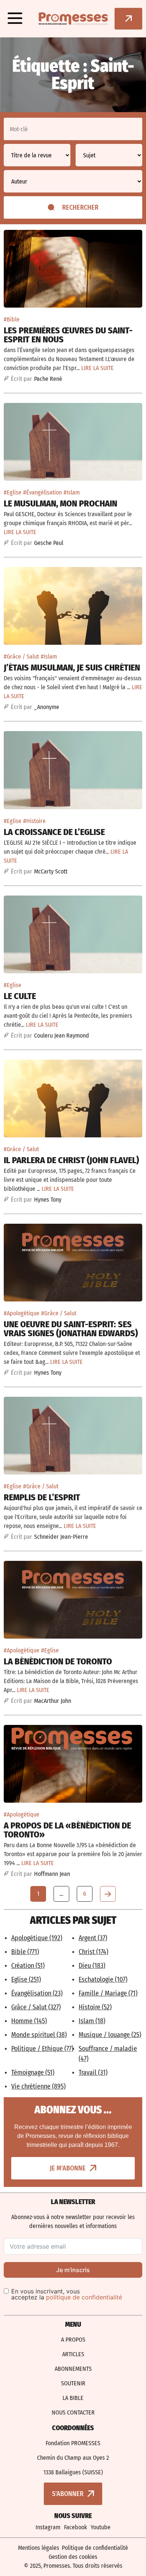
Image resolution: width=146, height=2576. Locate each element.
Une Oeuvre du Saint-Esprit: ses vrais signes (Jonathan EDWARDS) (71, 1329)
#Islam (72, 492)
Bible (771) (25, 1952)
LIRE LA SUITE (98, 368)
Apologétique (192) (37, 1938)
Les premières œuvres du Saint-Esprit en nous (68, 335)
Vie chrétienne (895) (38, 2086)
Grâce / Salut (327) (36, 2007)
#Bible (12, 319)
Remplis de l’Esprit (42, 1497)
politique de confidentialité (84, 2297)
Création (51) (28, 1966)
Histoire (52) (95, 2007)
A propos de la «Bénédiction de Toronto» (67, 1830)
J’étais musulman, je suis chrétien (72, 668)
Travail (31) (93, 2073)
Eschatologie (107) (103, 1979)
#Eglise (13, 492)
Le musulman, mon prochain (60, 503)
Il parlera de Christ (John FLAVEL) (71, 1160)
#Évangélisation (42, 492)
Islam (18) (92, 2021)
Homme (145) (29, 2021)
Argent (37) (93, 1938)
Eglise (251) (26, 1979)
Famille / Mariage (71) (108, 1993)
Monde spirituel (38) (39, 2035)
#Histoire (34, 821)
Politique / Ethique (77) (42, 2049)
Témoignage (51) (33, 2073)
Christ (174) (93, 1952)
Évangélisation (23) (37, 1993)
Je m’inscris (73, 2270)
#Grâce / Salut (21, 657)
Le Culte (20, 996)
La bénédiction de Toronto (58, 1661)
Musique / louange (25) (110, 2035)
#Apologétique (22, 1313)
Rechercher (80, 207)
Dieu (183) (92, 1966)
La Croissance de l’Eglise (54, 832)
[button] (15, 19)
